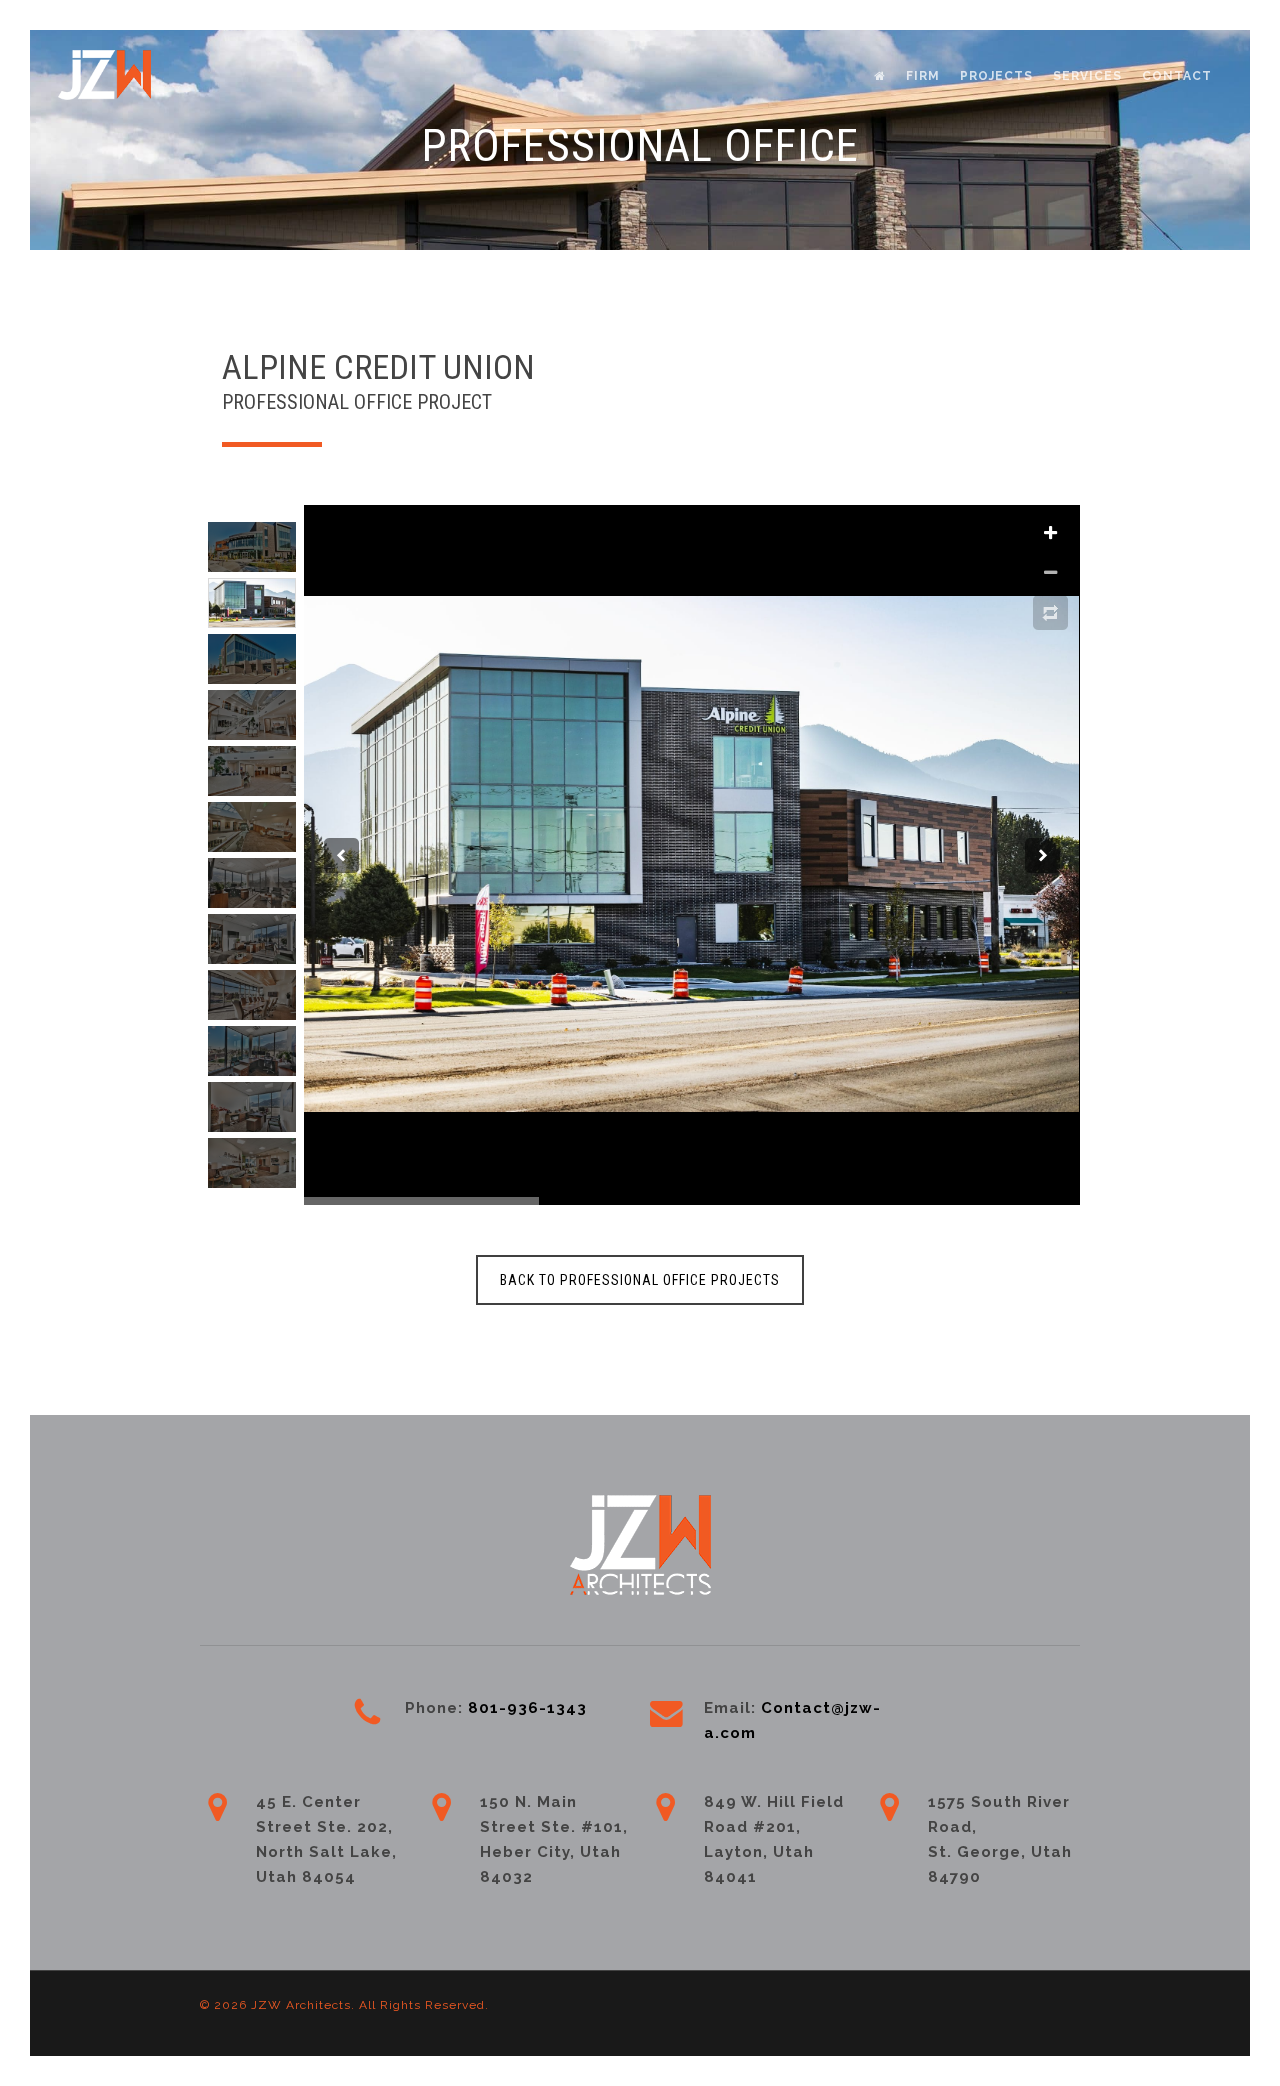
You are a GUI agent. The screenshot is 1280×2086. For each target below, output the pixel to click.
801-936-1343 (530, 1708)
